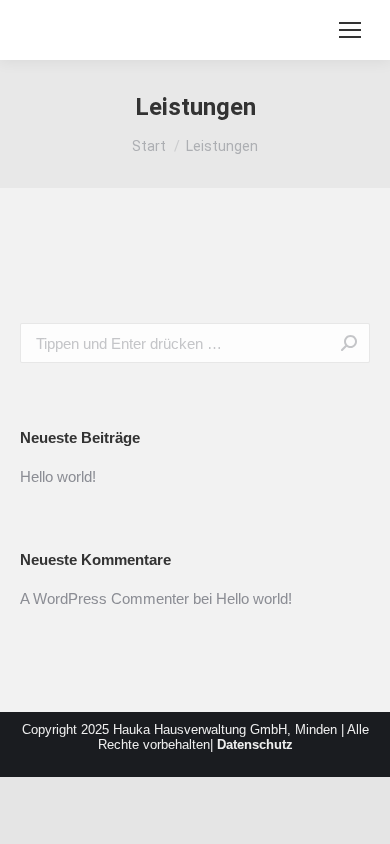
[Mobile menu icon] (350, 30)
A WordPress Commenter (104, 598)
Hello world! (58, 476)
